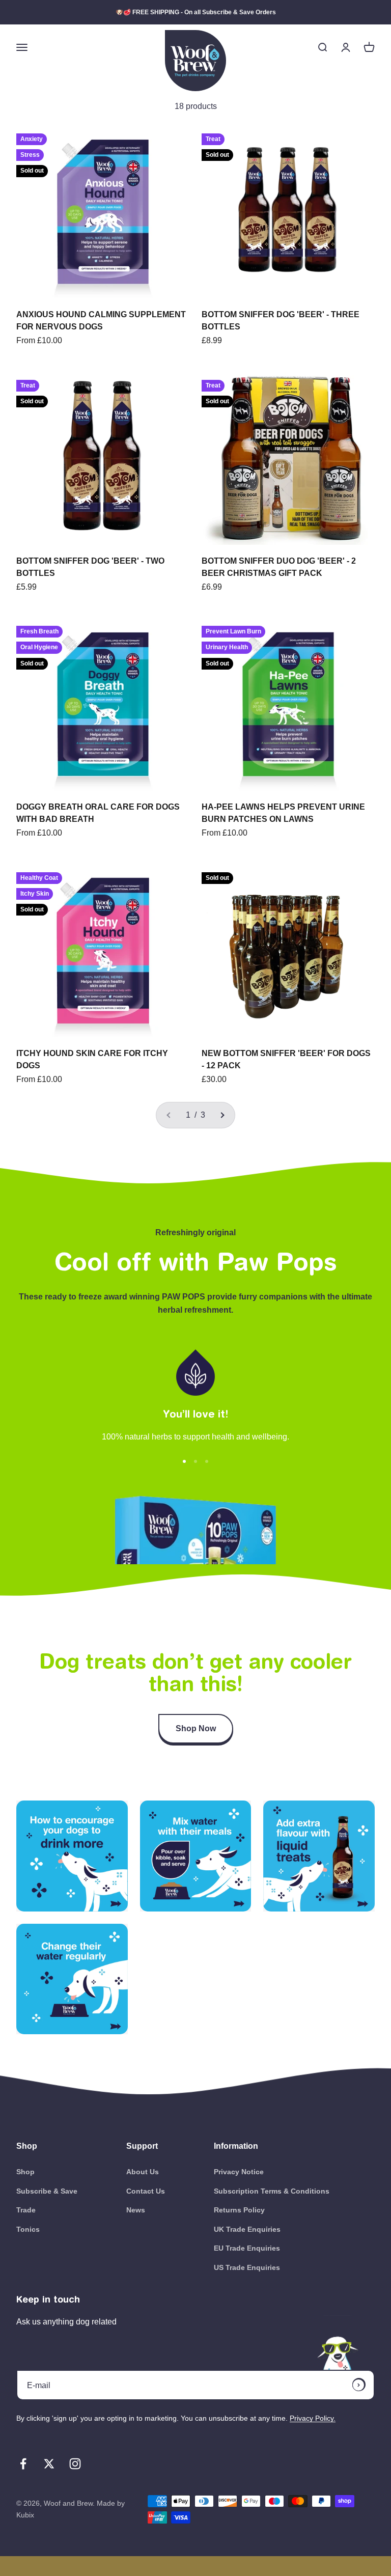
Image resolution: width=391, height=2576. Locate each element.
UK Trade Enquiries (247, 2229)
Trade (26, 2210)
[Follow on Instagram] (75, 2464)
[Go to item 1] (184, 1461)
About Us (143, 2172)
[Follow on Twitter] (49, 2464)
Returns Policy (239, 2210)
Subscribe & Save (47, 2191)
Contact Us (146, 2191)
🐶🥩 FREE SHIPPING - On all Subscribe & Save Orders (196, 12)
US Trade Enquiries (247, 2267)
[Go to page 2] (222, 1115)
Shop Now (196, 1728)
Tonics (28, 2229)
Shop (25, 2172)
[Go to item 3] (207, 1461)
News (136, 2210)
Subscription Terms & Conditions (272, 2191)
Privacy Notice (239, 2172)
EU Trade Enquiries (247, 2248)
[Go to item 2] (195, 1461)
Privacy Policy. (313, 2418)
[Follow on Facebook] (23, 2464)
